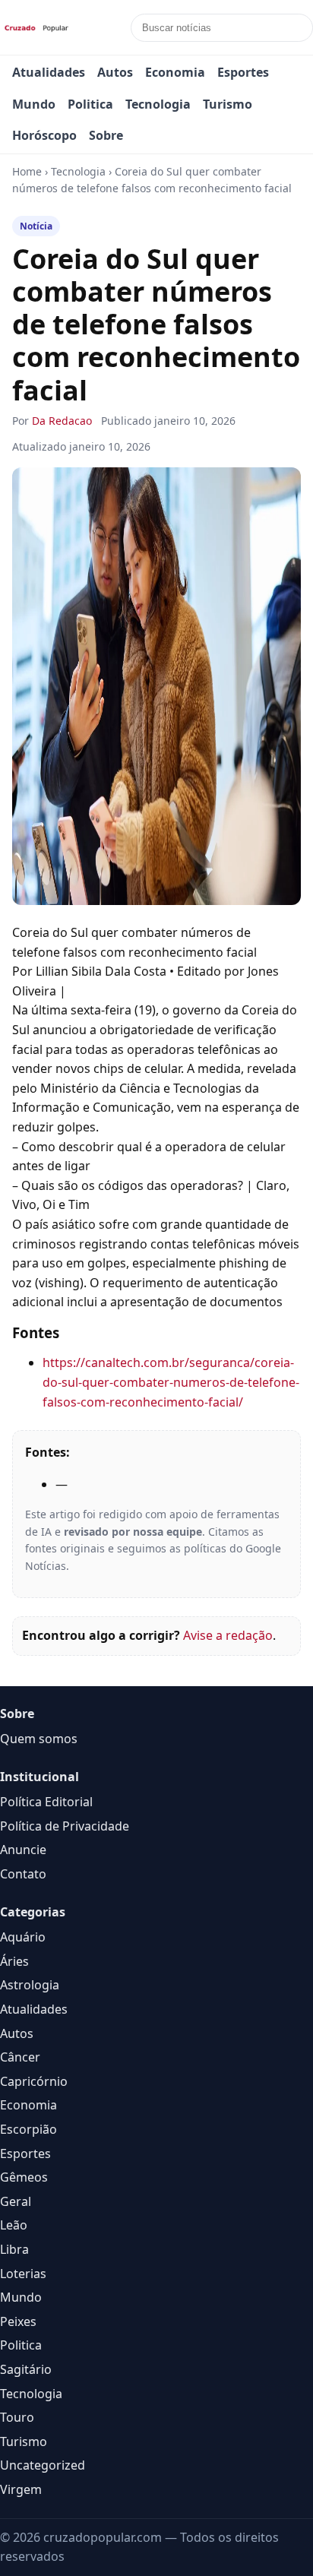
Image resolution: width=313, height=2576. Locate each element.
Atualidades (49, 72)
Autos (115, 72)
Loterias (23, 2274)
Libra (14, 2249)
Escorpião (28, 2129)
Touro (17, 2417)
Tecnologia (158, 104)
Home (27, 171)
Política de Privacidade (65, 1826)
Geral (16, 2201)
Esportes (243, 72)
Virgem (21, 2489)
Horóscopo (44, 135)
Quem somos (39, 1739)
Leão (14, 2225)
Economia (175, 72)
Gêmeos (24, 2177)
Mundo (34, 104)
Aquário (23, 1937)
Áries (14, 1961)
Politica (90, 104)
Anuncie (23, 1850)
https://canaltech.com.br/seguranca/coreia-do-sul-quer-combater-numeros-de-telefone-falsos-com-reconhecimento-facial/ (171, 1382)
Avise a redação (228, 1635)
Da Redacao (62, 421)
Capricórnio (34, 2081)
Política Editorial (46, 1802)
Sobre (106, 135)
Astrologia (30, 1985)
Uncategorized (43, 2465)
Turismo (228, 104)
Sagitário (26, 2369)
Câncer (20, 2057)
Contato (23, 1874)
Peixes (18, 2321)
